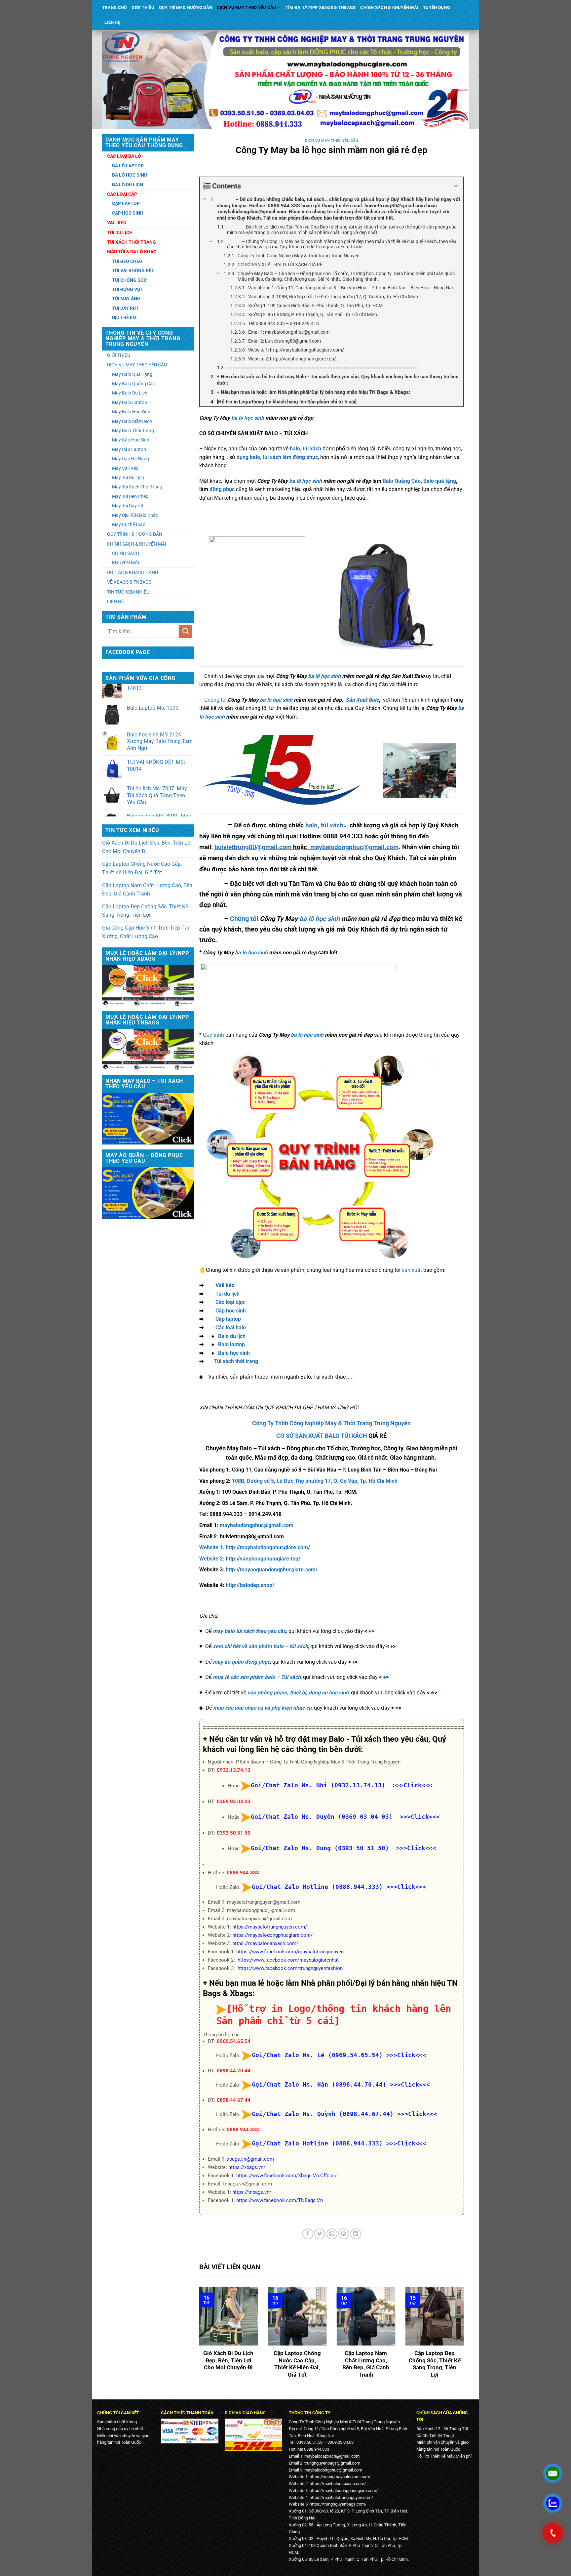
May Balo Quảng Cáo (134, 384)
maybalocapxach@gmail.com (332, 2456)
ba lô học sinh (248, 418)
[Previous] (198, 2337)
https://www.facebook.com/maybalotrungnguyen (290, 1952)
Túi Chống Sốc (129, 280)
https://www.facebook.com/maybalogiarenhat (288, 1960)
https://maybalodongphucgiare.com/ (272, 1935)
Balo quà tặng (440, 481)
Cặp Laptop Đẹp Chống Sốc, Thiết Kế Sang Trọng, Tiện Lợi (145, 911)
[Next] (465, 2337)
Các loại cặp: (231, 1302)
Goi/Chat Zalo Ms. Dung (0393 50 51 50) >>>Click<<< (343, 1848)
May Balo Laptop (130, 402)
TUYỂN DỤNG (437, 7)
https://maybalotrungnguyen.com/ (270, 1927)
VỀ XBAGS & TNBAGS (129, 582)
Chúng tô (215, 700)
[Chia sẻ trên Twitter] (320, 2234)
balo (311, 825)
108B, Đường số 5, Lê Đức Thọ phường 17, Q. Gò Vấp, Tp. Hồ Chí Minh (315, 1481)
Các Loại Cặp (122, 194)
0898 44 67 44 (234, 2100)
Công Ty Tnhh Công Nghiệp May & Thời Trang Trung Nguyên (331, 1423)
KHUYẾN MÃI (126, 562)
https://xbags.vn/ (247, 2167)
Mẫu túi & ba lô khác (132, 252)
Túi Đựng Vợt (128, 289)
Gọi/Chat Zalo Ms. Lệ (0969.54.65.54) (317, 2055)
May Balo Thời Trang (133, 431)
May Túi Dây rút (128, 506)
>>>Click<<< (406, 1887)
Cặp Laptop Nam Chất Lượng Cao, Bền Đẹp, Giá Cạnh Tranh (147, 890)
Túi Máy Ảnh (126, 299)
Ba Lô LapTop (128, 166)
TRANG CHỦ (114, 7)
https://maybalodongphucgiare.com (343, 2491)
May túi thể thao (129, 524)
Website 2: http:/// (250, 1559)
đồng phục (221, 489)
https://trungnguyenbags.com (337, 2504)
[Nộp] (185, 631)
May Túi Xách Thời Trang (137, 487)
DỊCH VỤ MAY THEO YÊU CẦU (247, 7)
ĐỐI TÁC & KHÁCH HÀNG (133, 572)
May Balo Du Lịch (130, 393)
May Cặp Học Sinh (131, 440)
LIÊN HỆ (112, 22)
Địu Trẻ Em (124, 317)
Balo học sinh (234, 1353)
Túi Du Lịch (120, 232)
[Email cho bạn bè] (332, 2234)
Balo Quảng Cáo (402, 481)
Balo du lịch (232, 1336)
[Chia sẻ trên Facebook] (308, 2234)
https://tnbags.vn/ (252, 2192)
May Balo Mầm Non (132, 421)
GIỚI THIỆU (143, 7)
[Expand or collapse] (456, 186)
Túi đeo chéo (127, 261)
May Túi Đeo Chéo (130, 496)
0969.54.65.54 (234, 2041)
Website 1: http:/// (255, 1547)
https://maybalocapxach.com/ (265, 1943)
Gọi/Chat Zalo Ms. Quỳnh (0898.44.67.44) (323, 2114)
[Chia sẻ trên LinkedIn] (356, 2234)
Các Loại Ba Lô (124, 156)
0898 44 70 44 (234, 2071)
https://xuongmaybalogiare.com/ (340, 2477)
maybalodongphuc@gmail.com (354, 847)
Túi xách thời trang (236, 1361)
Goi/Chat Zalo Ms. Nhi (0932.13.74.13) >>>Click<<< (342, 1785)
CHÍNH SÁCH (126, 553)
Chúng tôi (244, 919)
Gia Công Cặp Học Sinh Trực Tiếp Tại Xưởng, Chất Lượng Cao (146, 932)
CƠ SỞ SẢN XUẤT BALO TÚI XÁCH (322, 1436)
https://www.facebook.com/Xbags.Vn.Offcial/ (286, 2176)
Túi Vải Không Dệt (133, 270)
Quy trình (213, 1035)
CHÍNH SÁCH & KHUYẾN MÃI (389, 7)
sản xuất (412, 1270)
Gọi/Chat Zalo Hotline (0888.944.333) (317, 1887)
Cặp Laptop (126, 203)
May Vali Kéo (125, 468)
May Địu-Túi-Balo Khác (135, 515)
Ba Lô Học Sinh (130, 175)
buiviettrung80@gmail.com (253, 847)
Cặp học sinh (231, 1311)
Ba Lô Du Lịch (128, 185)
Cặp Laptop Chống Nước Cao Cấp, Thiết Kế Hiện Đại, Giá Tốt (142, 868)
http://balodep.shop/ (250, 1585)
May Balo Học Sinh (131, 412)
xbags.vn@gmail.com (250, 2159)
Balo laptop (231, 1344)
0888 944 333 (243, 1873)
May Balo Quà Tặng (132, 374)
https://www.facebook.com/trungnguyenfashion (290, 1968)
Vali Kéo (117, 223)
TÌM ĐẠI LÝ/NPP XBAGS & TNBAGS (321, 7)
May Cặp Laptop (129, 449)
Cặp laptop (228, 1319)
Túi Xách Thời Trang (132, 242)
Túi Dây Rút (125, 308)
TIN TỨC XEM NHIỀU (128, 592)
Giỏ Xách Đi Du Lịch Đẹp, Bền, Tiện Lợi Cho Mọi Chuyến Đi (147, 847)
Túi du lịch (228, 1294)
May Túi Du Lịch (128, 478)
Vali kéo (225, 1285)
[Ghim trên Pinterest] (344, 2234)
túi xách (332, 825)
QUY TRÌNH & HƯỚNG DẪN (186, 7)
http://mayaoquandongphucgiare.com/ (272, 1570)
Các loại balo (231, 1328)
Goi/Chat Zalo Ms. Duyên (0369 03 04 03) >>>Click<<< (345, 1817)
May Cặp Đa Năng (131, 459)
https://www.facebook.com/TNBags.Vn (280, 2200)
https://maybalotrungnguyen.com (341, 2497)
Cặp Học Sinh (128, 213)
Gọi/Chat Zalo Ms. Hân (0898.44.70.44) (319, 2084)
